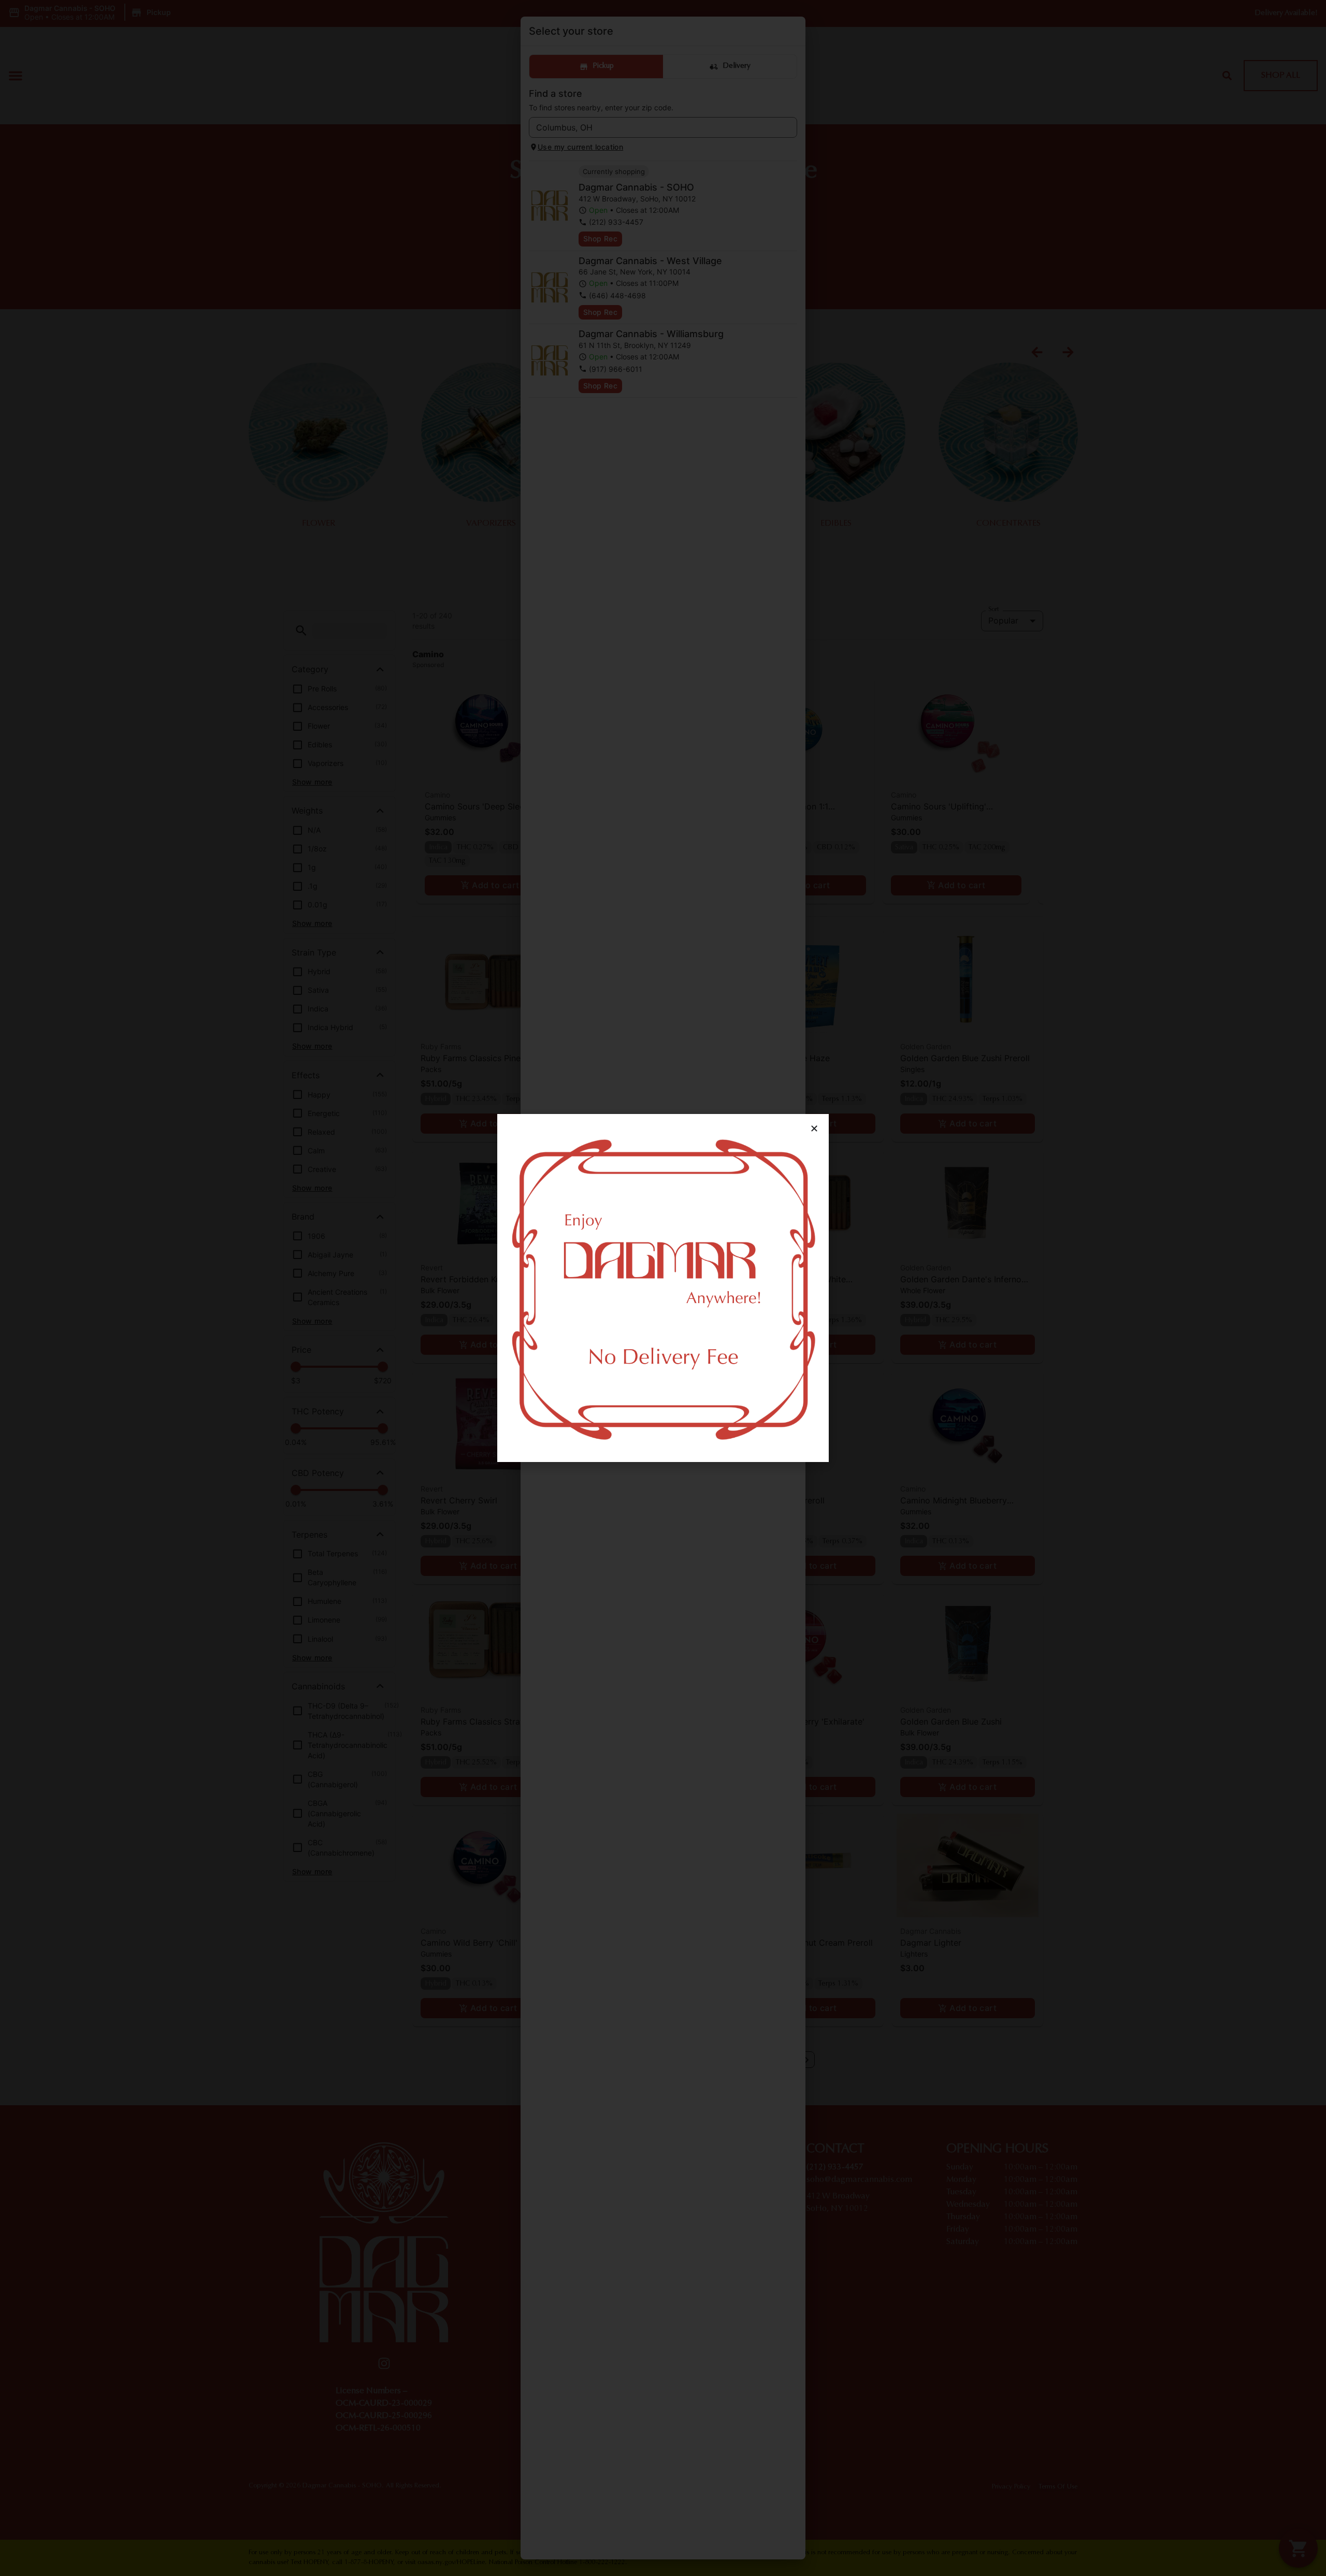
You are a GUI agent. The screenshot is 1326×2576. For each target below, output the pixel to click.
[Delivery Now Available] (663, 1288)
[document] (663, 1288)
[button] (814, 1128)
